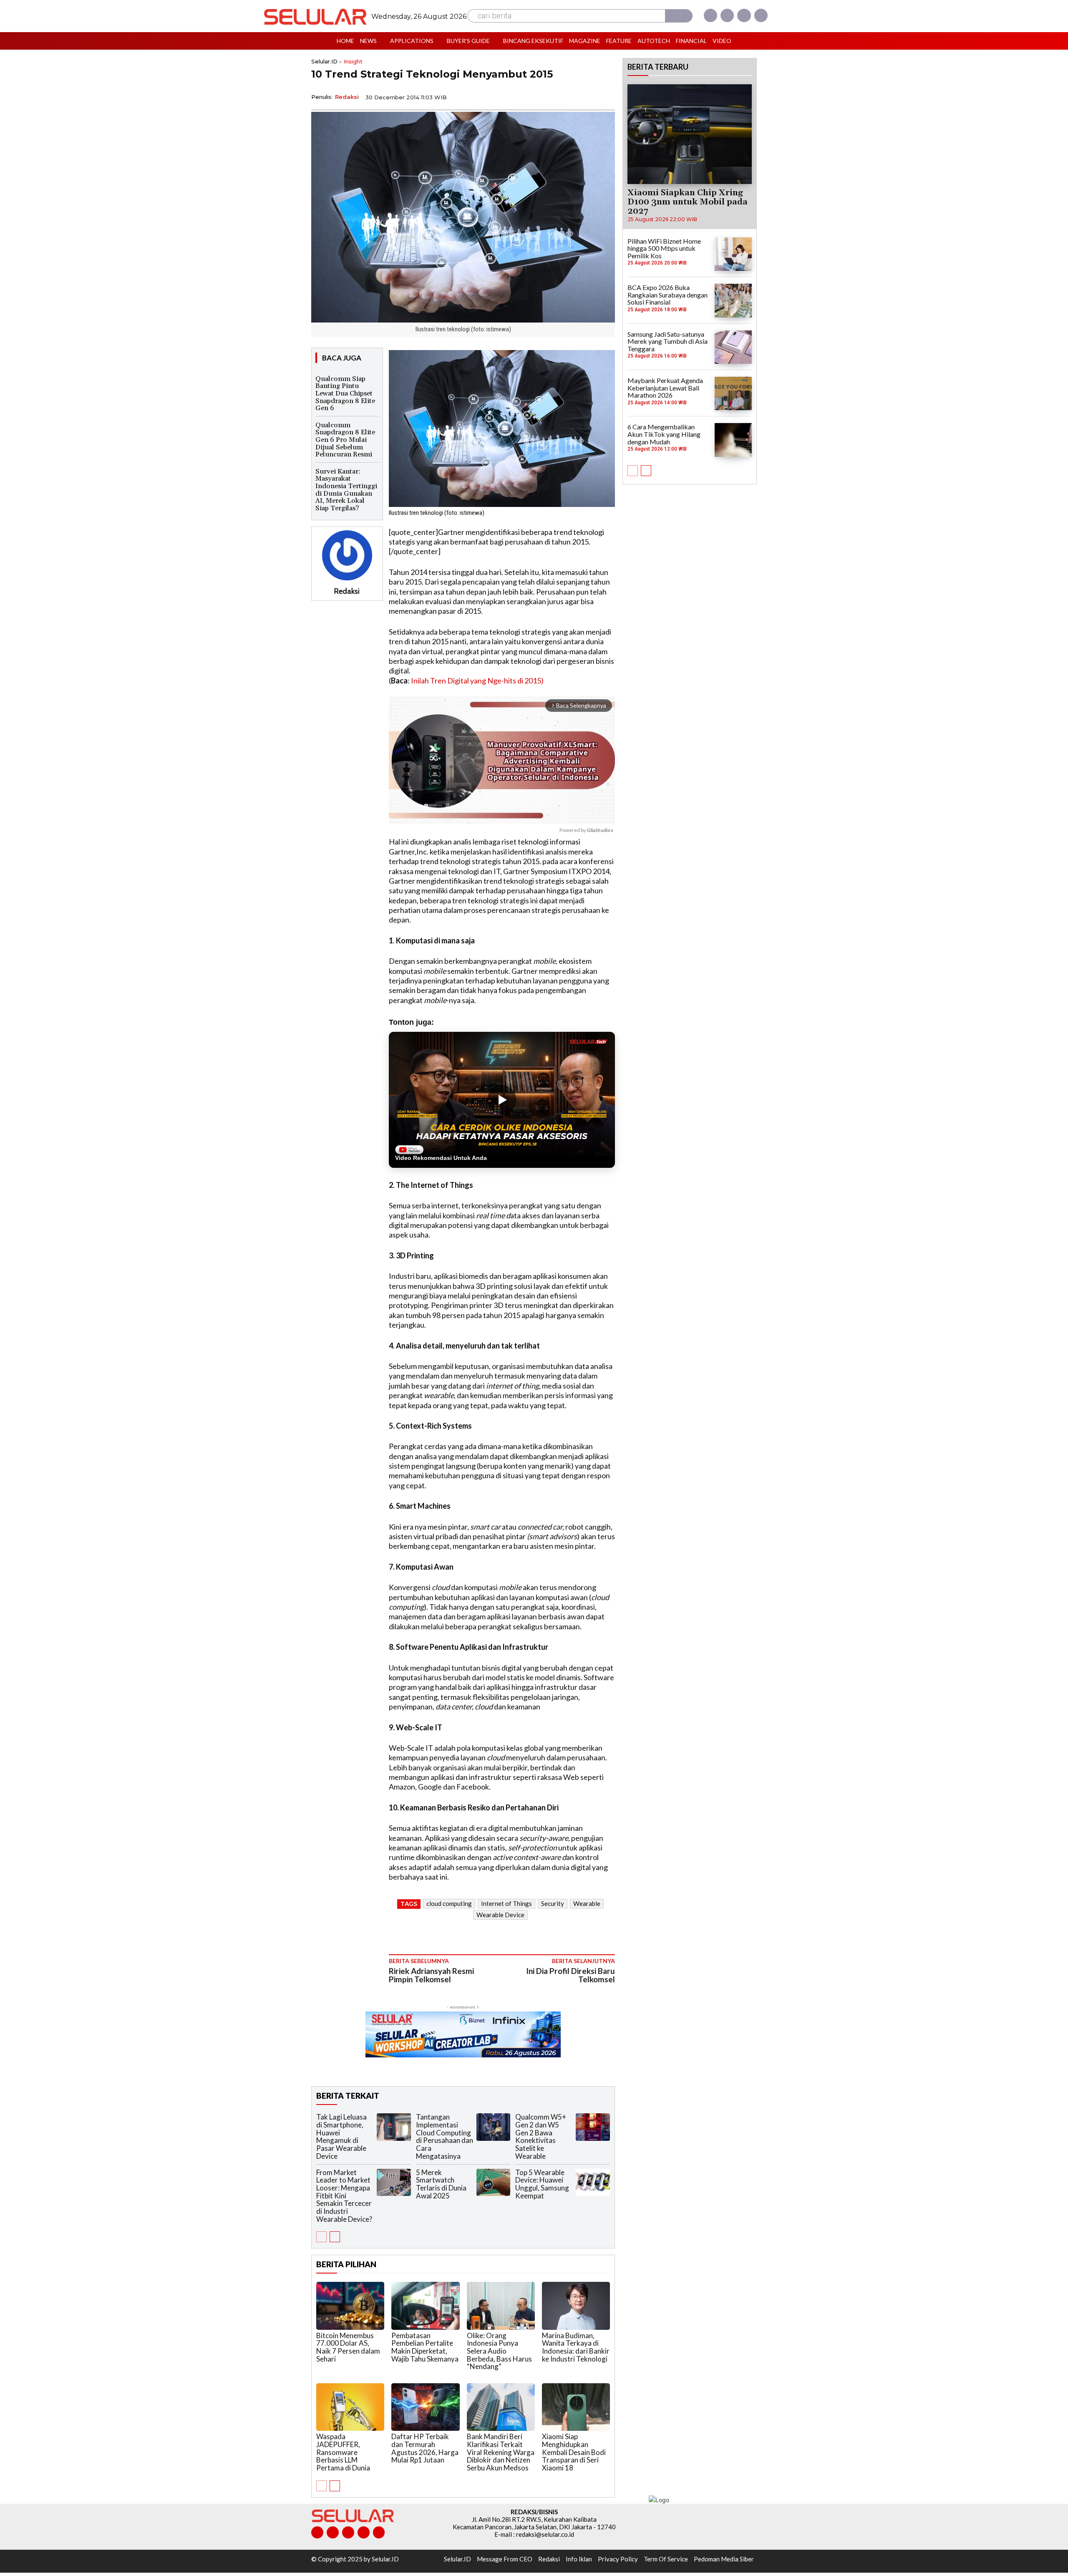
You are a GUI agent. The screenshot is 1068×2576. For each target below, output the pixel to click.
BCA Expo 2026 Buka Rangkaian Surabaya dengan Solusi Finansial (667, 295)
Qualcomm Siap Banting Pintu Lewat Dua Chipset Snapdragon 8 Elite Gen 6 (345, 393)
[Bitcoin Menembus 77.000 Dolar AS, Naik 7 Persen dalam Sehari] (350, 2306)
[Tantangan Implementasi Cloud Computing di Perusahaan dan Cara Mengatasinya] (494, 2127)
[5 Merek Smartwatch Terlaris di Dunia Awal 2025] (494, 2182)
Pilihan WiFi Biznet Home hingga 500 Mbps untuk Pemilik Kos (664, 248)
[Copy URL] (587, 96)
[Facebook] (710, 15)
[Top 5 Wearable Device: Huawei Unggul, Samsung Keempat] (593, 2182)
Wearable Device (500, 1915)
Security (553, 1903)
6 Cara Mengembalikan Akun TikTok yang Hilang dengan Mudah (664, 434)
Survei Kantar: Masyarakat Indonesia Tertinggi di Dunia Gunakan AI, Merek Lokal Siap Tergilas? (346, 490)
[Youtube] (761, 15)
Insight (353, 62)
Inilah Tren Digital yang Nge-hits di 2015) (477, 681)
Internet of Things (506, 1903)
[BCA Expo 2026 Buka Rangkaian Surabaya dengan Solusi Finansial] (733, 300)
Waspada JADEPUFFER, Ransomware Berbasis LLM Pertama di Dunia (343, 2452)
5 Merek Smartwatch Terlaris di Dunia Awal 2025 (441, 2184)
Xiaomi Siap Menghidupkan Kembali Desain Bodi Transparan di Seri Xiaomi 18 (574, 2452)
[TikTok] (348, 2532)
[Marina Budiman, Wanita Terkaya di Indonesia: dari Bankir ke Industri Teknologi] (576, 2306)
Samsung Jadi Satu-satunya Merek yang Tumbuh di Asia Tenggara (667, 341)
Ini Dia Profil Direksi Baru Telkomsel (571, 1975)
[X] (744, 15)
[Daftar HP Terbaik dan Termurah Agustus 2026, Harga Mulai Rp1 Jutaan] (425, 2407)
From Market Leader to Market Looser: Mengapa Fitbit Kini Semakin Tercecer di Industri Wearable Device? (344, 2196)
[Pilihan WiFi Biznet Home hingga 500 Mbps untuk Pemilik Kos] (733, 254)
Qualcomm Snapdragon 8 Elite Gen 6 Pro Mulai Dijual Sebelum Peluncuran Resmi (345, 440)
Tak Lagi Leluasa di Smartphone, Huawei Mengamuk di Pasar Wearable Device (341, 2136)
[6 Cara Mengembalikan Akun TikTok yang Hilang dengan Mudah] (733, 440)
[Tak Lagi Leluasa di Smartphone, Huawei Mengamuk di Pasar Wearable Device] (394, 2127)
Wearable (587, 1903)
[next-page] (335, 2237)
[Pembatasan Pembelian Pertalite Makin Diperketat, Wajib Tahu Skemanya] (425, 2306)
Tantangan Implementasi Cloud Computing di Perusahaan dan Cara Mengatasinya (445, 2136)
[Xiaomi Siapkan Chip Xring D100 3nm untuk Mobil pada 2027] (690, 134)
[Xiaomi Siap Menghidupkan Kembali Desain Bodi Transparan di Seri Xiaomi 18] (576, 2407)
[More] (606, 96)
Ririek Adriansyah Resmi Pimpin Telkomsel (431, 1975)
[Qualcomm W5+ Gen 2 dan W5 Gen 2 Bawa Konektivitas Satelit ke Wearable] (593, 2127)
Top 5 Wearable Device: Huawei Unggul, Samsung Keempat (542, 2184)
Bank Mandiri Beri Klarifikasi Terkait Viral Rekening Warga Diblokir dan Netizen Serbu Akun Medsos (501, 2452)
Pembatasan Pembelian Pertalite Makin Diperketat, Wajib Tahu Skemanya (425, 2347)
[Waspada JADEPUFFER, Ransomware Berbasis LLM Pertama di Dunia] (350, 2407)
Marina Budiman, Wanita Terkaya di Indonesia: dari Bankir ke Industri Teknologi (576, 2347)
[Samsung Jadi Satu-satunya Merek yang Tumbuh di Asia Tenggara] (733, 347)
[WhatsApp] (567, 96)
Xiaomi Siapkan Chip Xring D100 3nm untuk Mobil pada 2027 (688, 202)
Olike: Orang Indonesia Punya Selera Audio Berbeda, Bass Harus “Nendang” (499, 2351)
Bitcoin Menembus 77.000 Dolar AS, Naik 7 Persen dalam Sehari (348, 2347)
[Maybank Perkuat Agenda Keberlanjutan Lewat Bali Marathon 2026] (733, 393)
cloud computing (449, 1903)
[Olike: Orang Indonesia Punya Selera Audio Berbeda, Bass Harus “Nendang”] (501, 2306)
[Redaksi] (347, 555)
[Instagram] (727, 15)
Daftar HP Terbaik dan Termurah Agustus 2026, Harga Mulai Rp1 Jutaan (425, 2448)
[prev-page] (321, 2237)
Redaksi (347, 97)
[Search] (679, 16)
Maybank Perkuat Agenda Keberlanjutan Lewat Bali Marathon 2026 (665, 388)
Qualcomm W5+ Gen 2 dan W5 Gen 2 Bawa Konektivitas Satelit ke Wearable (541, 2136)
